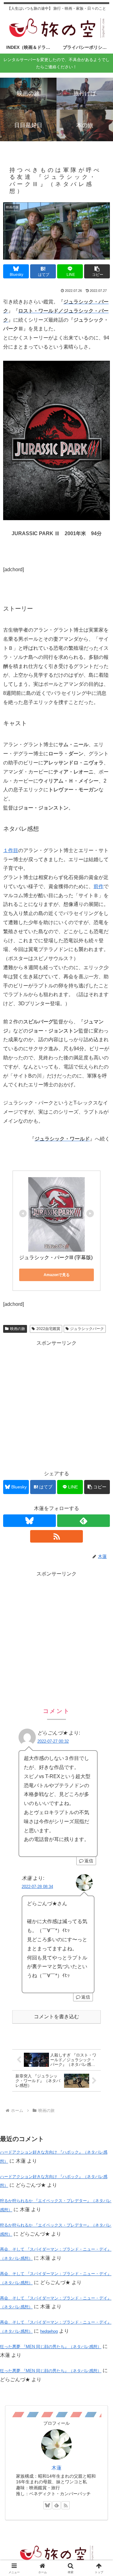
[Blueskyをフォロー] (30, 1521)
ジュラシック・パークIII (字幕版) (56, 1257)
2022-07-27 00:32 (53, 1741)
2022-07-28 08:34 (37, 1887)
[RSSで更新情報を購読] (56, 1536)
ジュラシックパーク (87, 1329)
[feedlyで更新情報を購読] (83, 1521)
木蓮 (56, 2468)
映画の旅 (18, 1329)
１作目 (11, 850)
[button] (97, 271)
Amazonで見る (57, 1275)
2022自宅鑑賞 (48, 1329)
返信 (89, 1861)
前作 (99, 886)
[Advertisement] (56, 1404)
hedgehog (49, 2331)
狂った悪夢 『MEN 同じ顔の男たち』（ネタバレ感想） (51, 2347)
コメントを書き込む (56, 2017)
